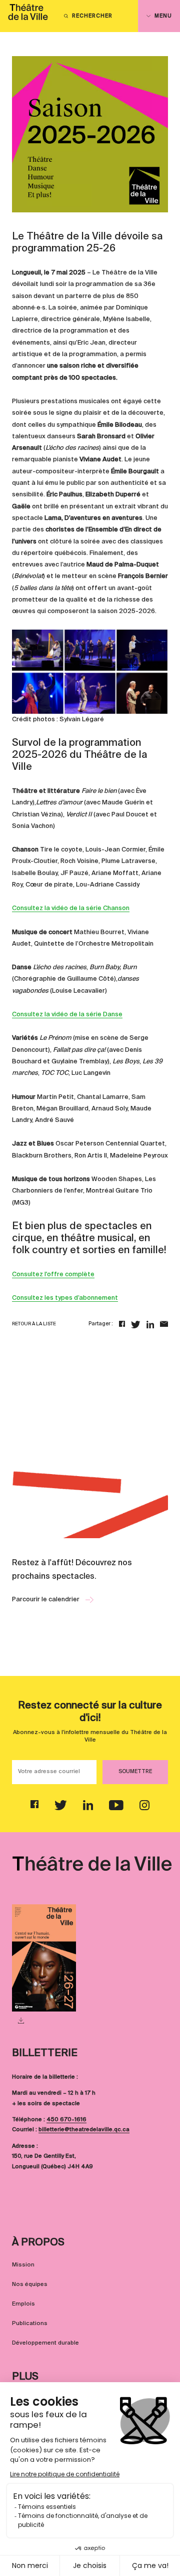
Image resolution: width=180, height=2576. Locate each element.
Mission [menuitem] (23, 2265)
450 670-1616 (66, 2120)
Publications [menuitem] (30, 2324)
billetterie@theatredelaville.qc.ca (84, 2130)
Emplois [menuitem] (23, 2304)
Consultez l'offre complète (53, 1274)
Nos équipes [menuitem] (30, 2284)
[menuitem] (28, 16)
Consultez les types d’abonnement (65, 1298)
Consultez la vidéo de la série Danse (67, 1015)
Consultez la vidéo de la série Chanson (71, 908)
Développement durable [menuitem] (45, 2343)
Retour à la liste (34, 1324)
